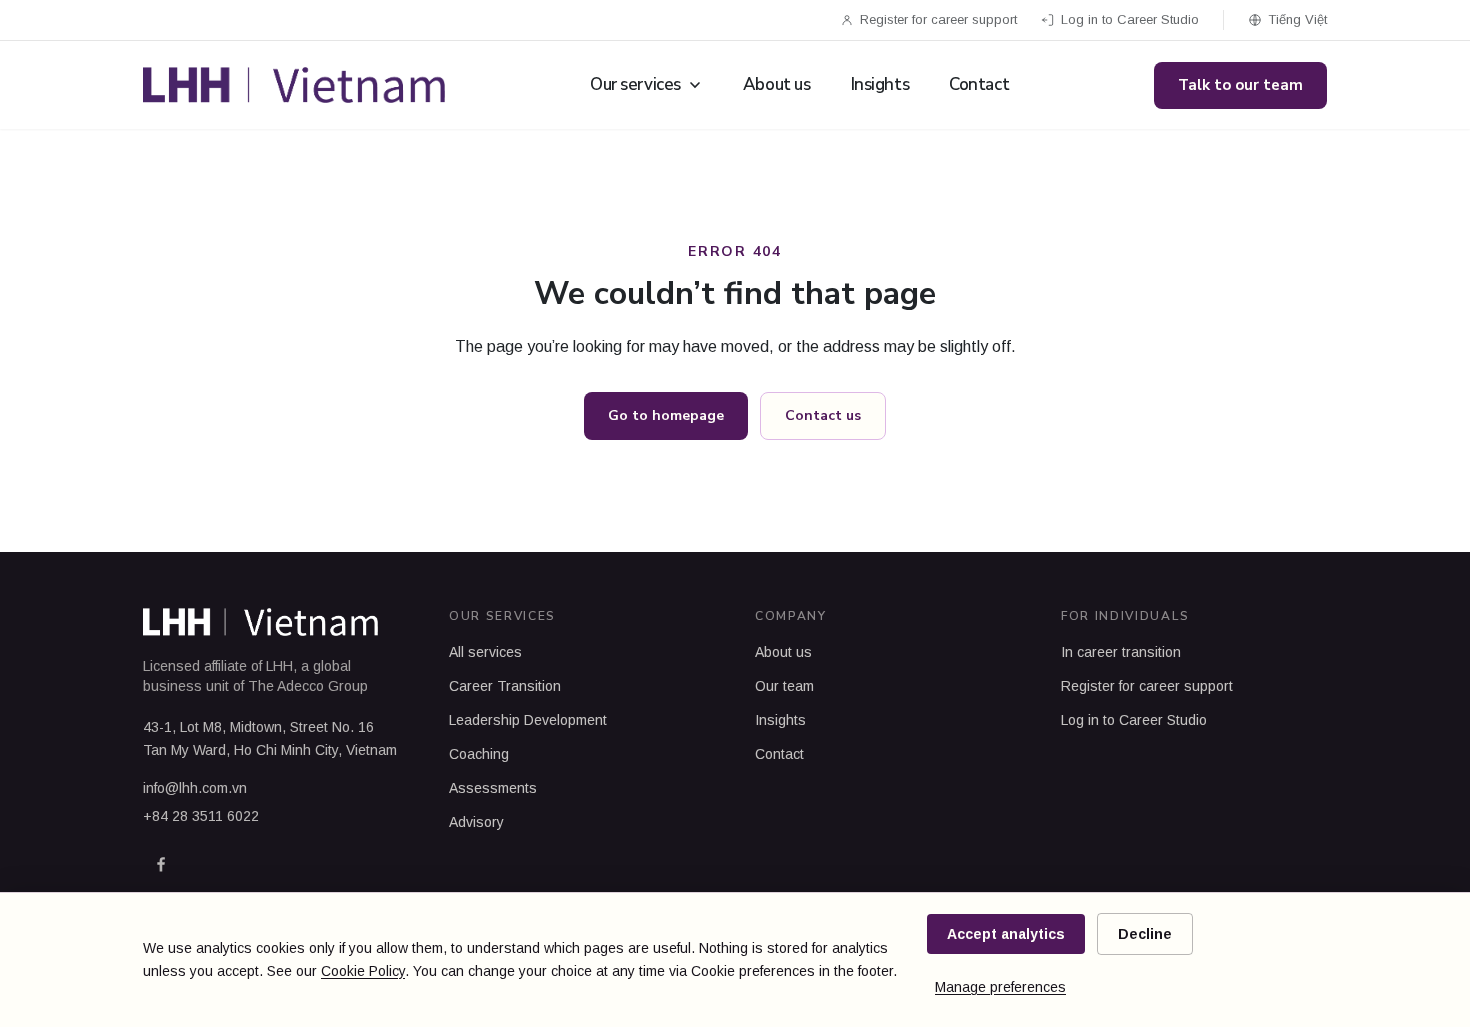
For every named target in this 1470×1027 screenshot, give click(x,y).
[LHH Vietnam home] (294, 85)
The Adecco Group (308, 686)
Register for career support (938, 19)
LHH (279, 666)
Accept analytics (1006, 934)
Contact (979, 84)
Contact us (823, 415)
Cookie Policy (363, 971)
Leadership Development (528, 720)
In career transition (1121, 652)
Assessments (493, 788)
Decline (1145, 934)
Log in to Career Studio (1130, 19)
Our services (635, 84)
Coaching (479, 754)
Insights (880, 84)
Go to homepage (666, 415)
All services (485, 652)
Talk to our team (1240, 85)
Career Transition (505, 686)
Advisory (476, 822)
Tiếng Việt (1297, 19)
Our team (784, 686)
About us (777, 84)
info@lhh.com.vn (195, 788)
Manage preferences (1000, 987)
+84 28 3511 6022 (201, 816)
